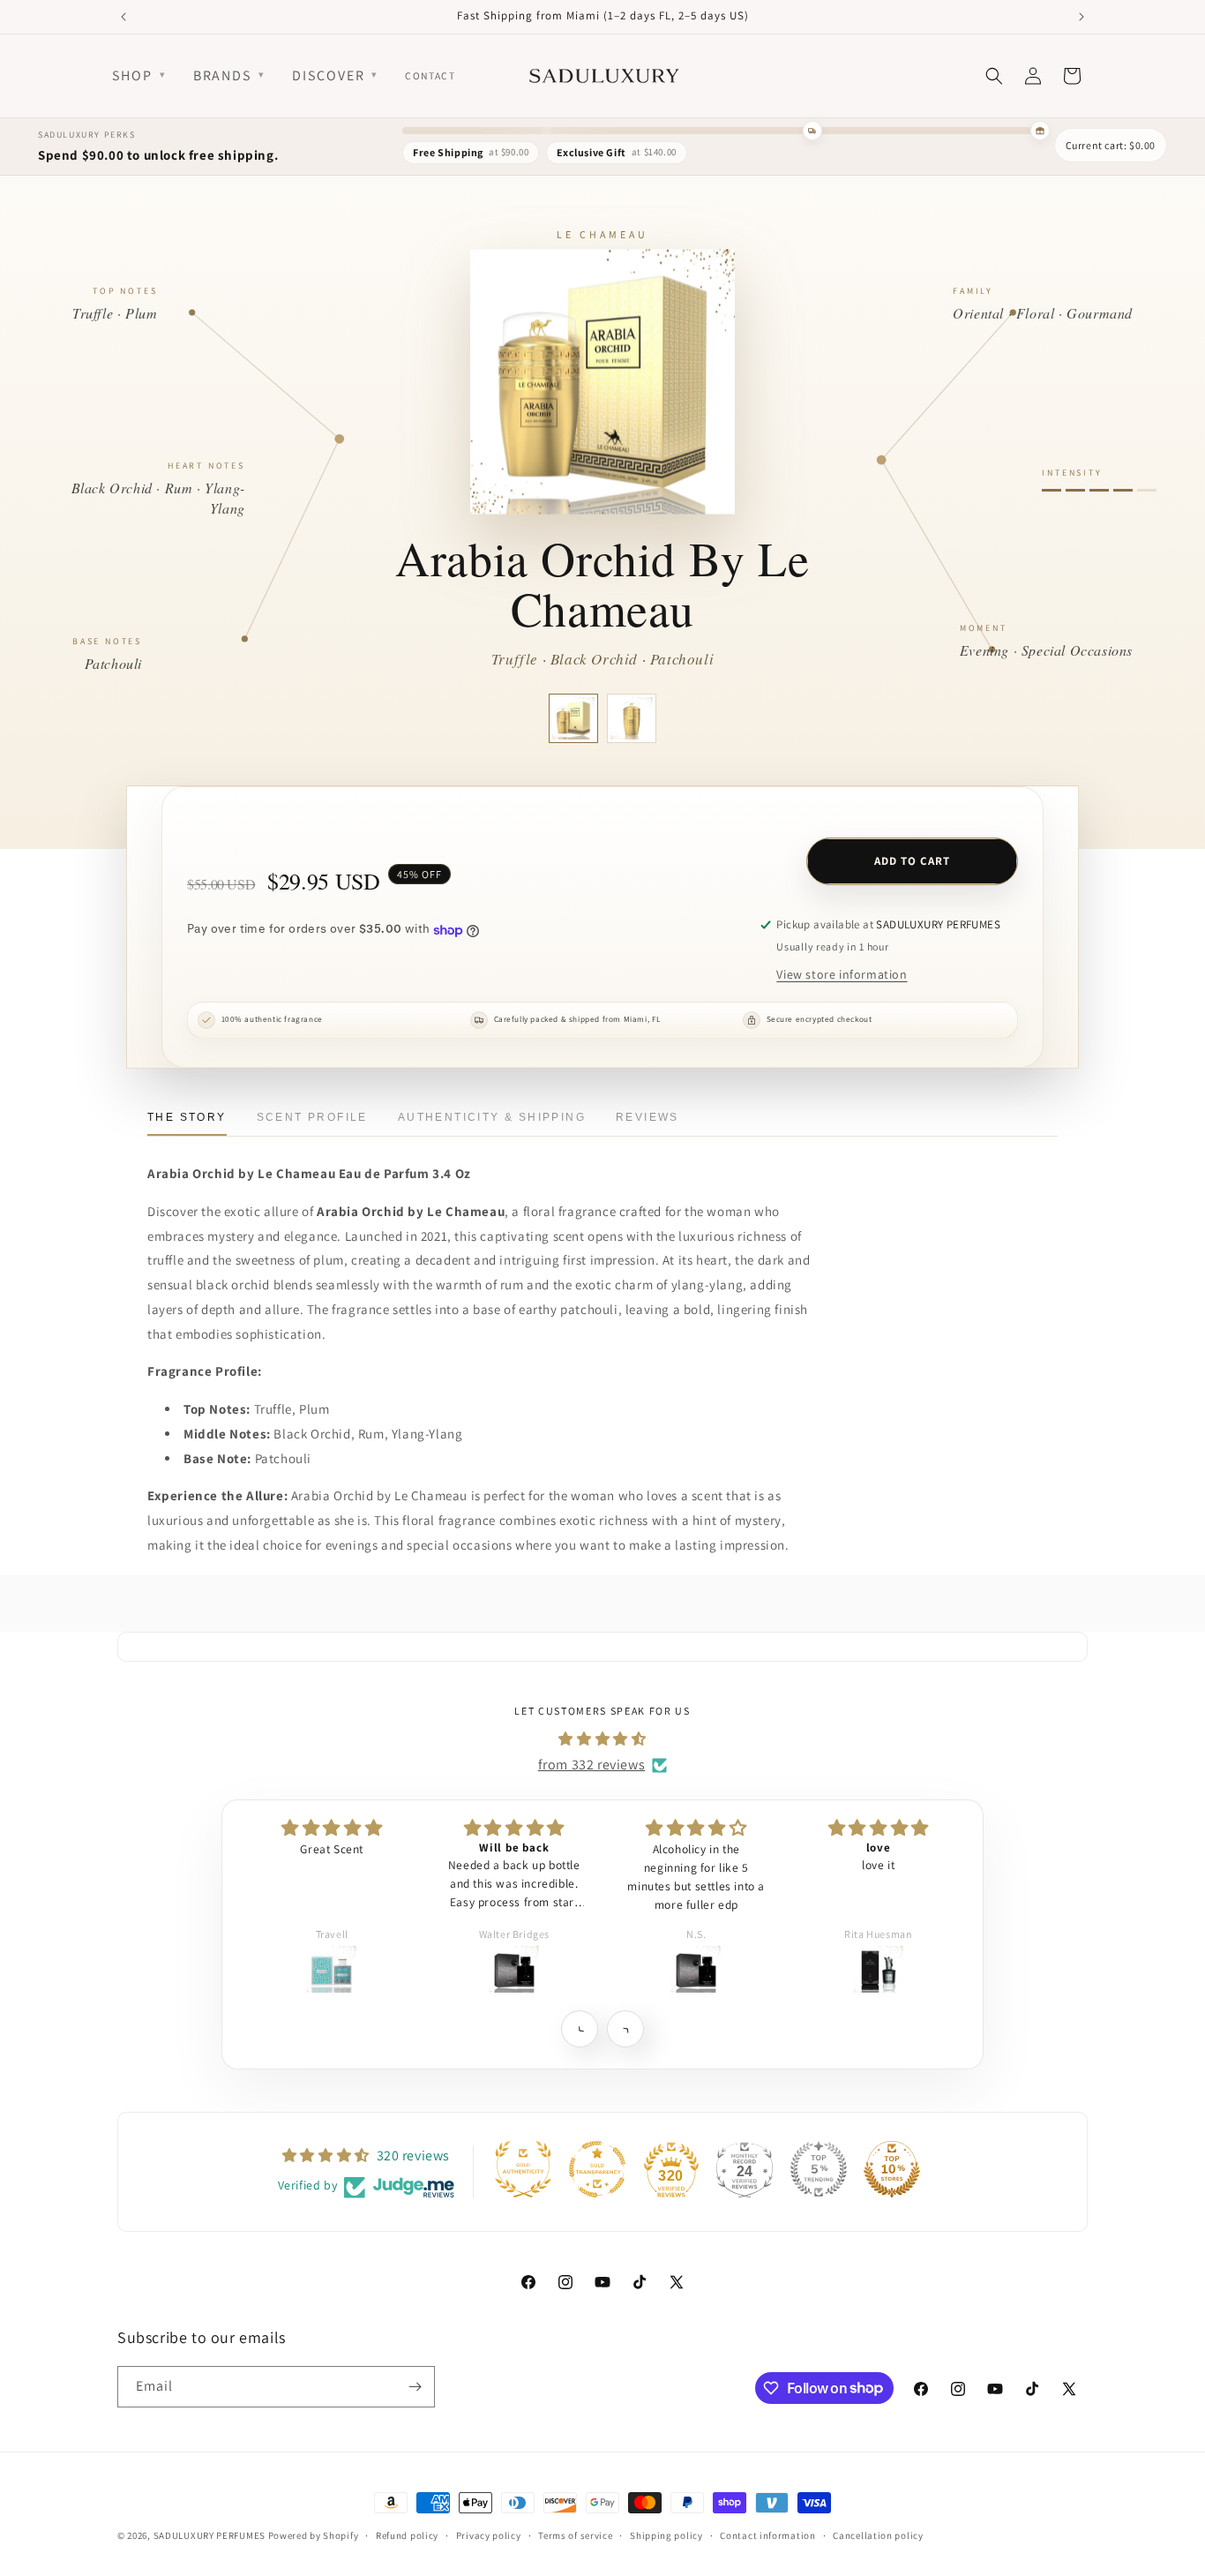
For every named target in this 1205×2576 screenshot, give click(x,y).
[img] (602, 1739)
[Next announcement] (1082, 17)
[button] (579, 2028)
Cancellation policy (878, 2535)
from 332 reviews (592, 1765)
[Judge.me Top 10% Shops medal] (892, 2169)
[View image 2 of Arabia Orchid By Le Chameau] (632, 718)
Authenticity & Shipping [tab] (492, 1117)
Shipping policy (666, 2535)
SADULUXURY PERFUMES (210, 2535)
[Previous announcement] (123, 17)
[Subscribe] (415, 2387)
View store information (842, 974)
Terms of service (575, 2535)
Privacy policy (489, 2535)
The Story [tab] (187, 1117)
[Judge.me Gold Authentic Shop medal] (523, 2169)
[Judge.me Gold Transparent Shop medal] (597, 2169)
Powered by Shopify (314, 2535)
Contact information (767, 2535)
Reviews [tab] (647, 1117)
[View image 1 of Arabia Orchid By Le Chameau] (573, 718)
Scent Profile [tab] (312, 1117)
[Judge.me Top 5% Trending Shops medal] (819, 2169)
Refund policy (407, 2535)
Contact (430, 75)
